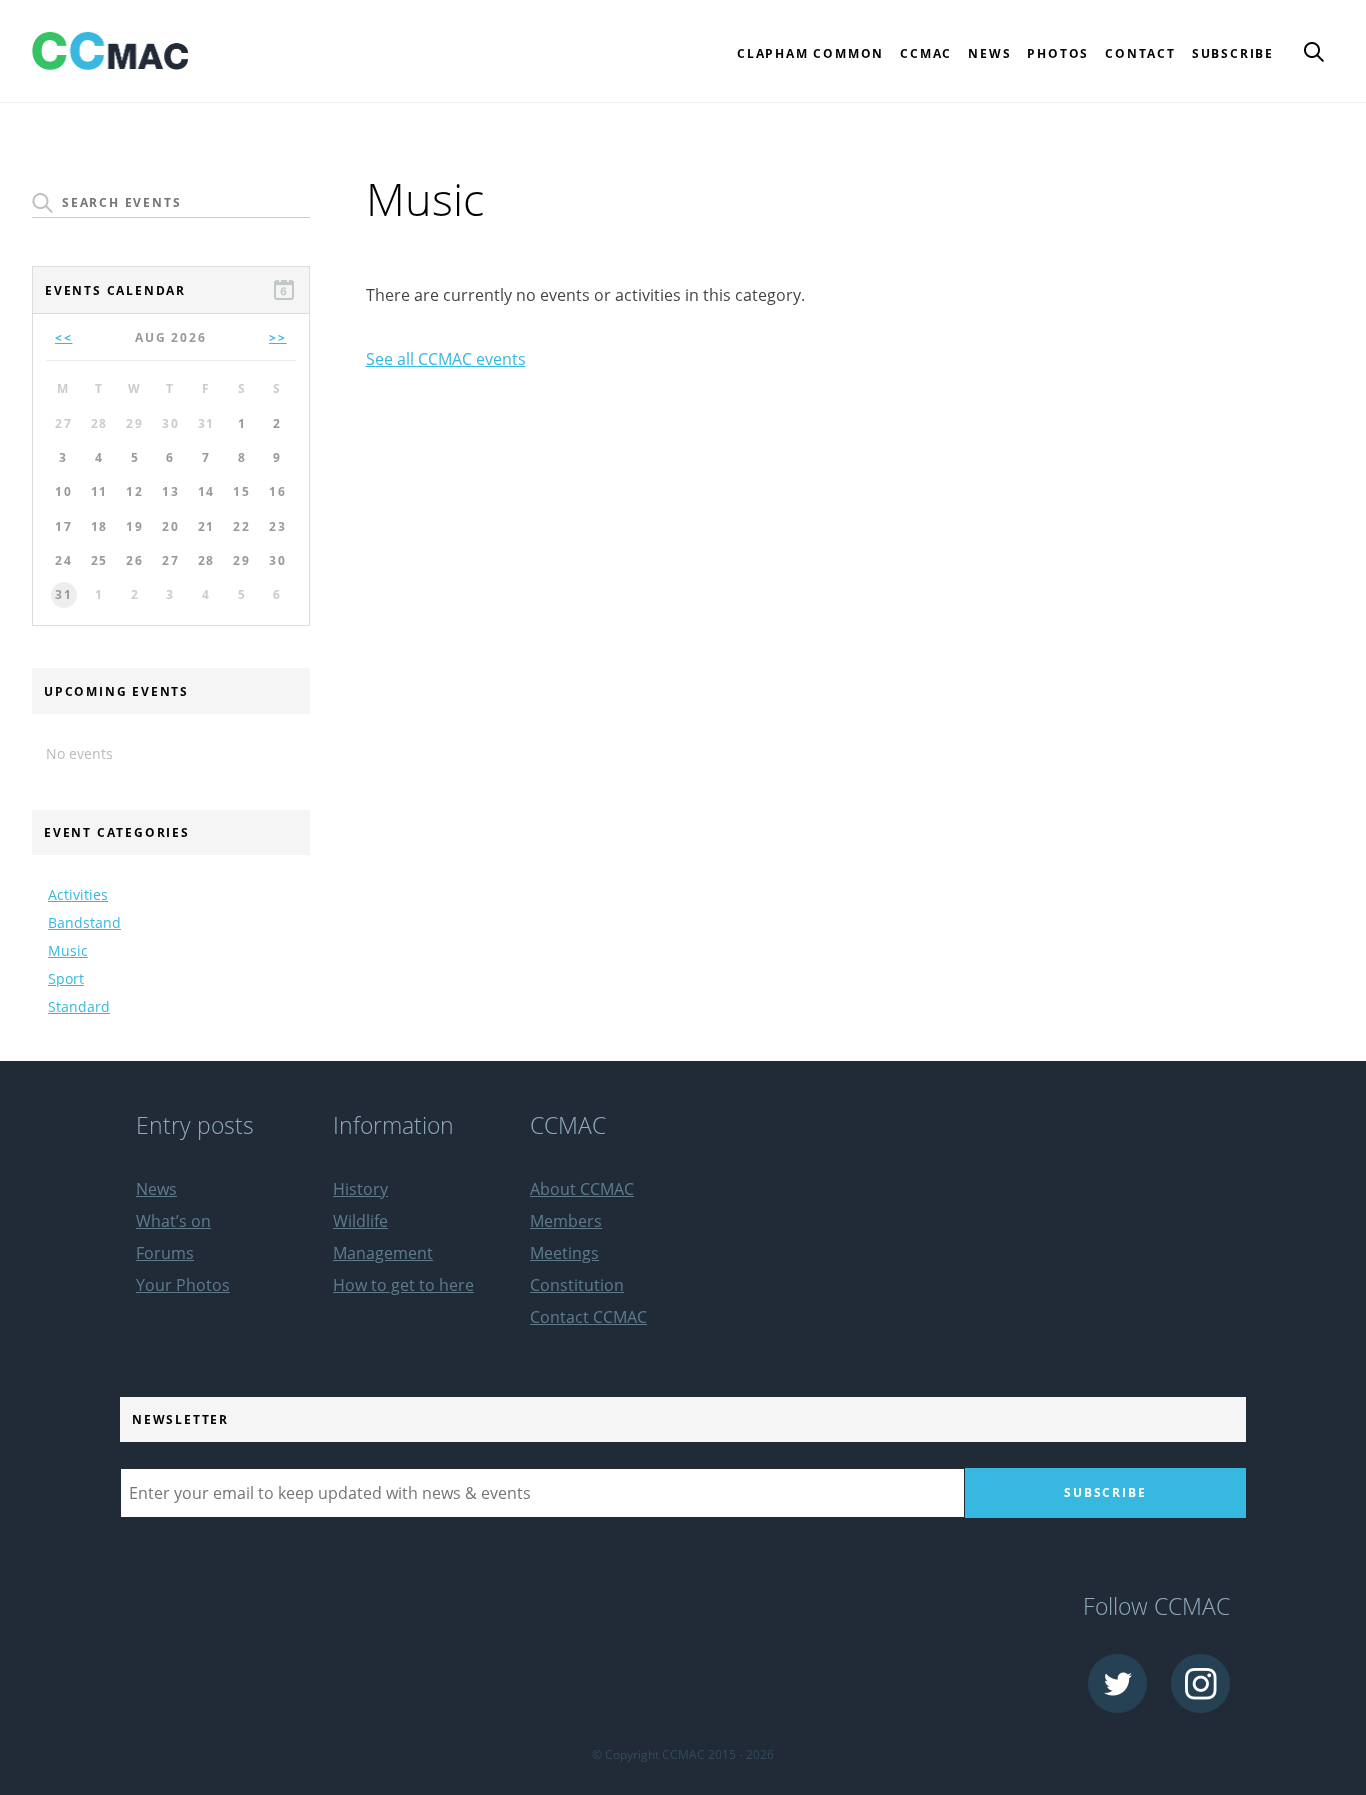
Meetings (564, 1253)
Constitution (577, 1285)
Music (68, 950)
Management (383, 1253)
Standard (79, 1006)
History (360, 1189)
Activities (78, 894)
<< (64, 337)
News (989, 53)
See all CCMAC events (446, 359)
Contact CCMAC (588, 1317)
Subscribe (1233, 53)
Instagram (1200, 1683)
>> (278, 337)
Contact (1140, 53)
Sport (66, 978)
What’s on (173, 1221)
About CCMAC (582, 1189)
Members (566, 1221)
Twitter (1117, 1683)
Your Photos (183, 1285)
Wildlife (360, 1221)
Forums (165, 1253)
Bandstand (84, 922)
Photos (1058, 53)
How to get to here (403, 1285)
